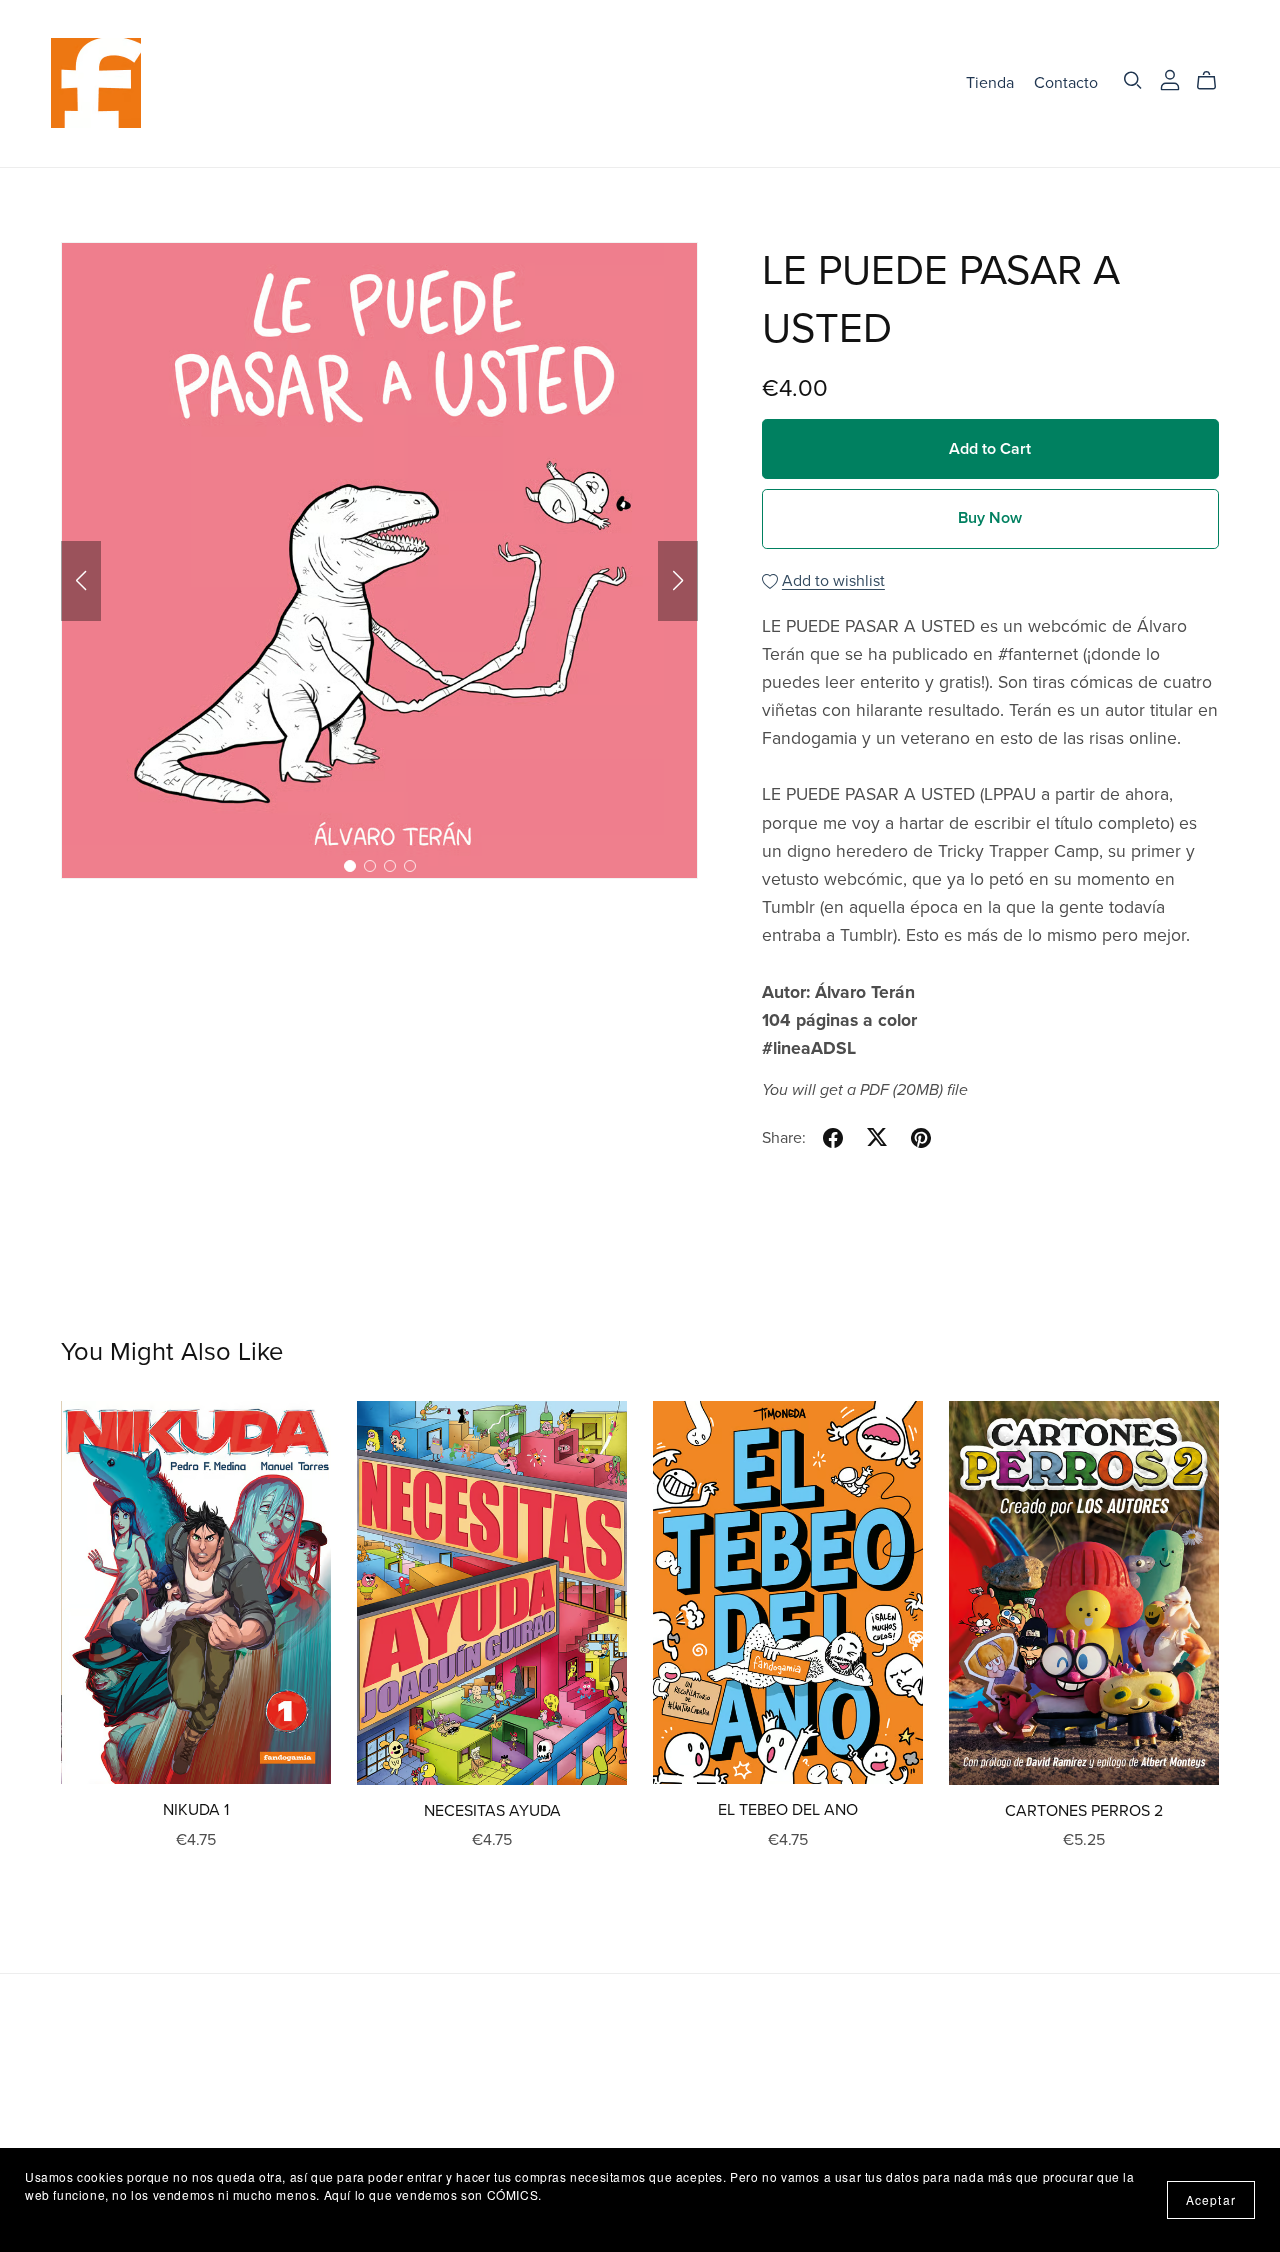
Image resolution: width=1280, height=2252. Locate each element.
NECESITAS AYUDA (492, 1811)
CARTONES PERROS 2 (1084, 1811)
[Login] (1170, 79)
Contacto (1066, 83)
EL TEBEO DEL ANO (788, 1810)
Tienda (990, 83)
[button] (81, 581)
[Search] (1133, 80)
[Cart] (1214, 81)
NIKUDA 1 (196, 1810)
